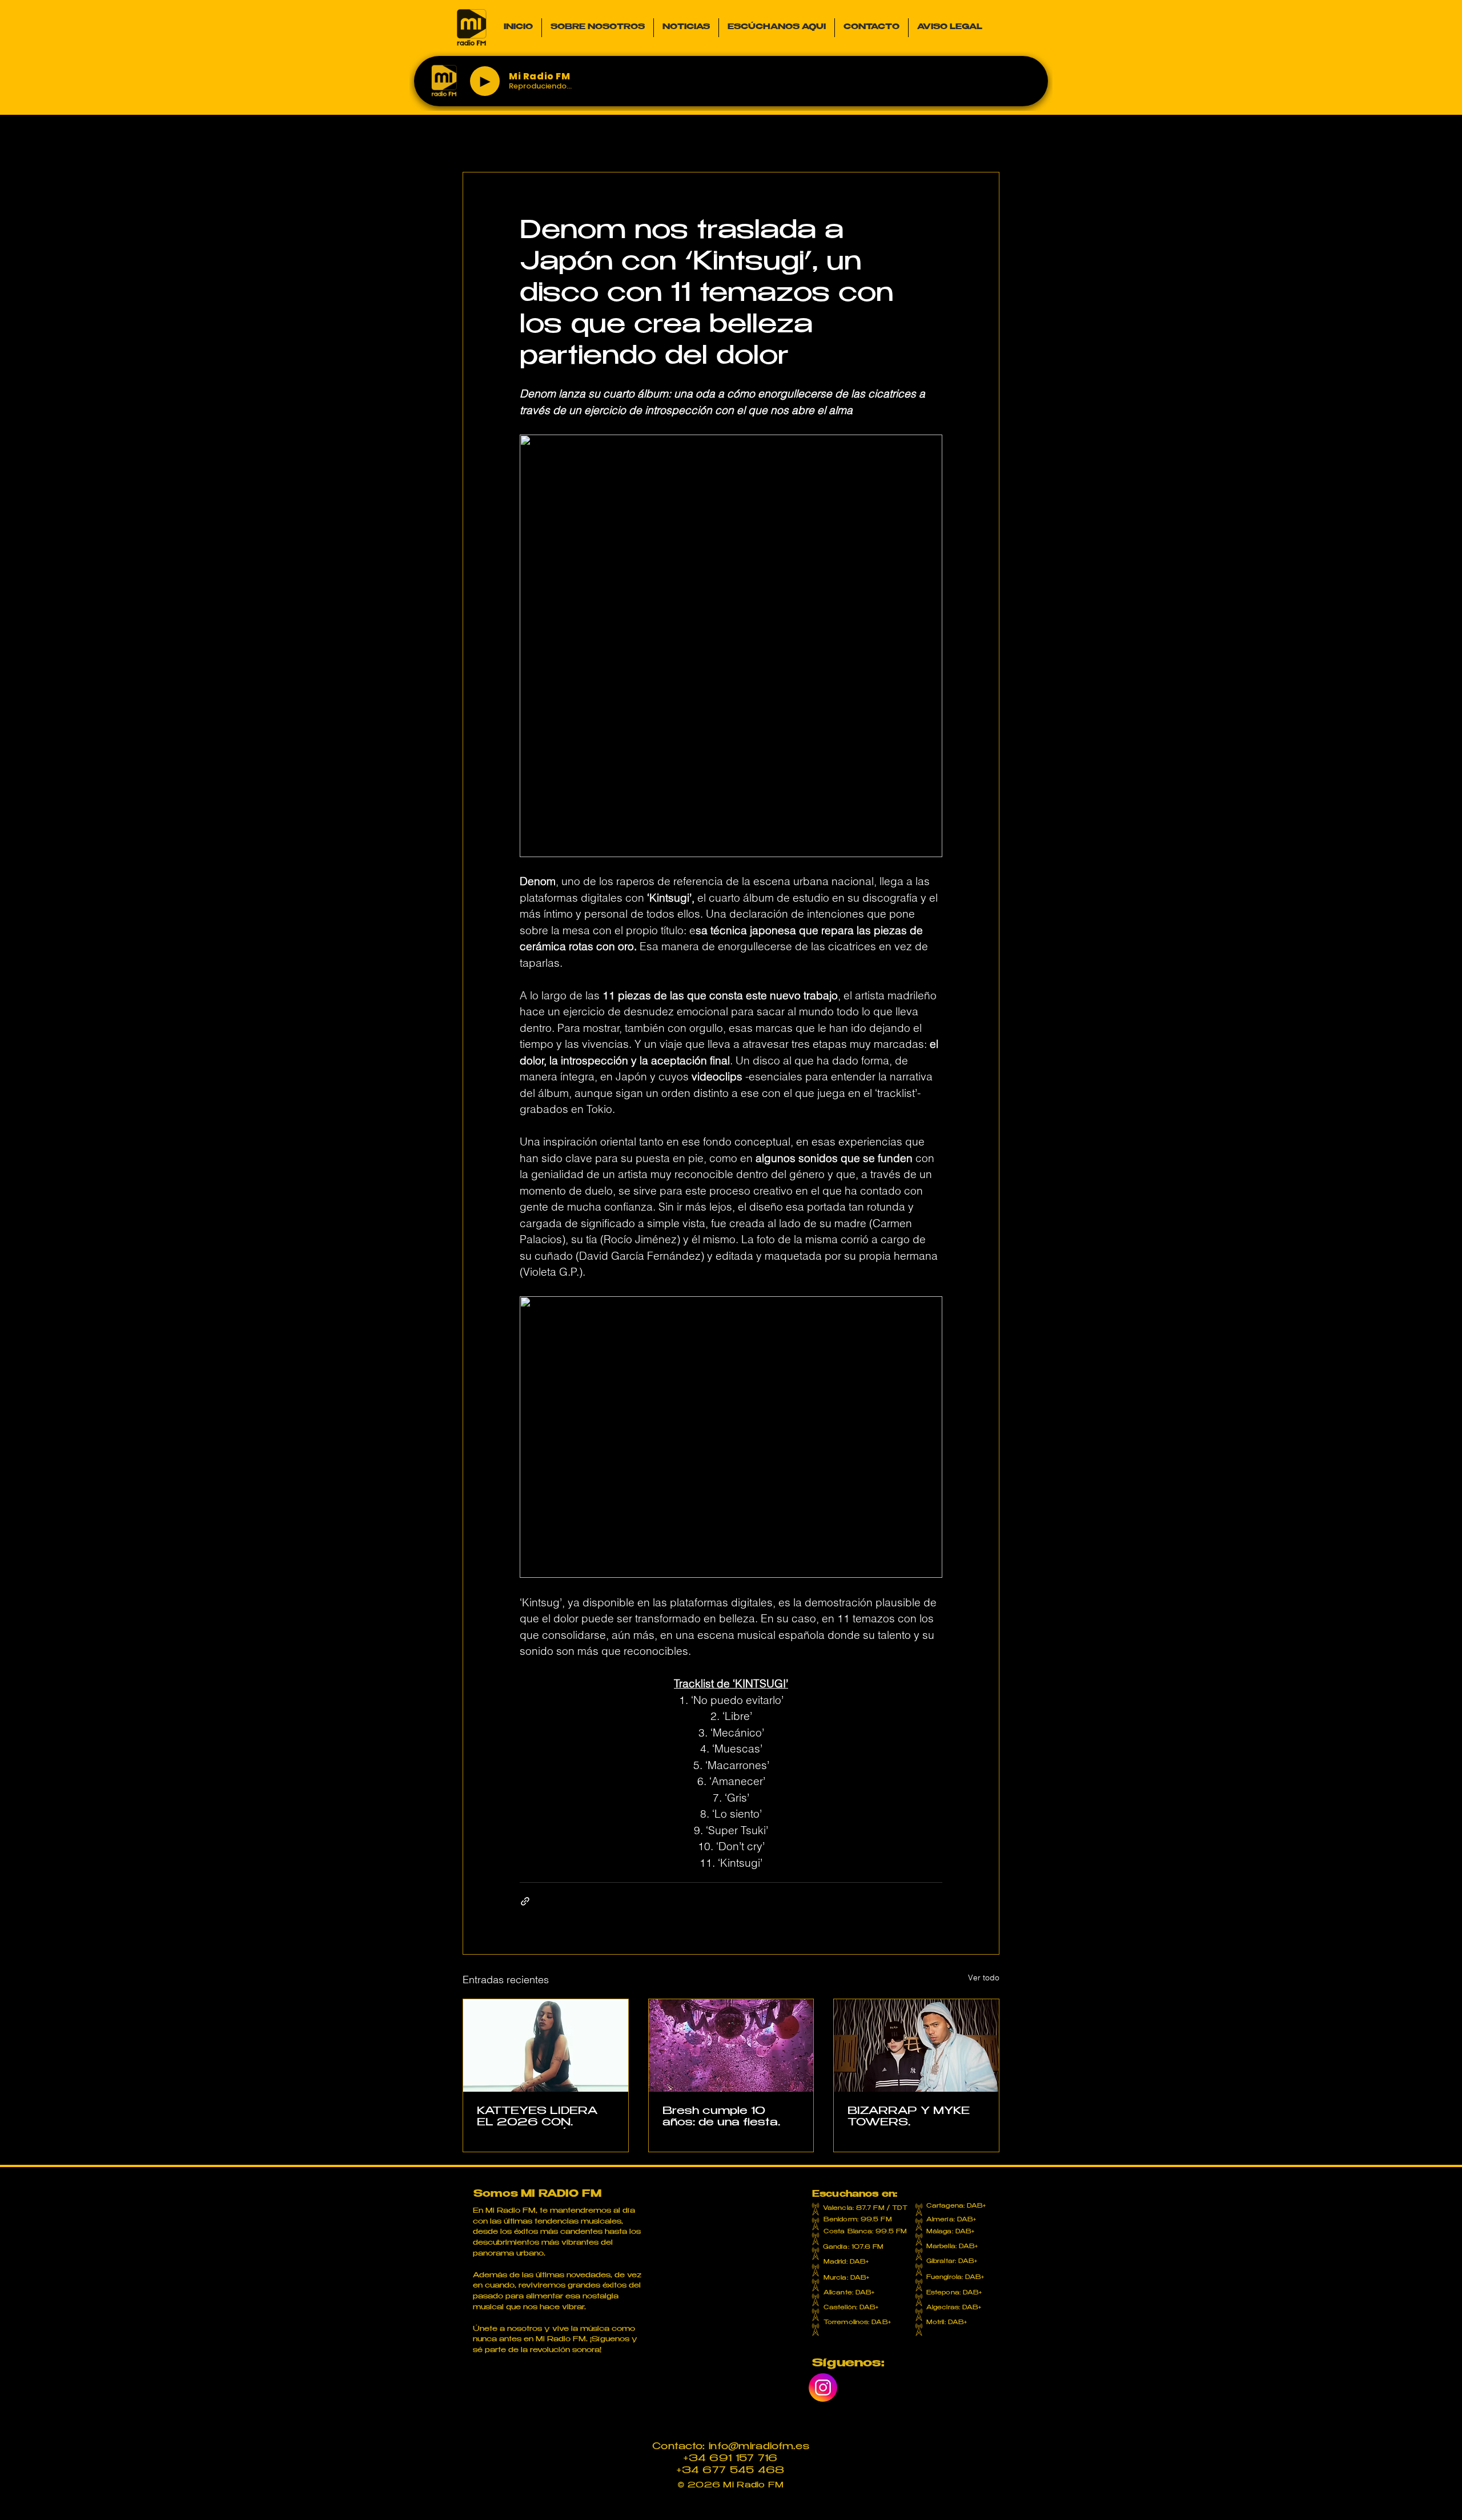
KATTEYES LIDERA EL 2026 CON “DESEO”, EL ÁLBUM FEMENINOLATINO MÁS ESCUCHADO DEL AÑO (542, 2118)
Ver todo (984, 1978)
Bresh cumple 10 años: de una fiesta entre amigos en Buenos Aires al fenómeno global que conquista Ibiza (726, 2118)
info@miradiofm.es (759, 2447)
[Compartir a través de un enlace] (525, 1901)
